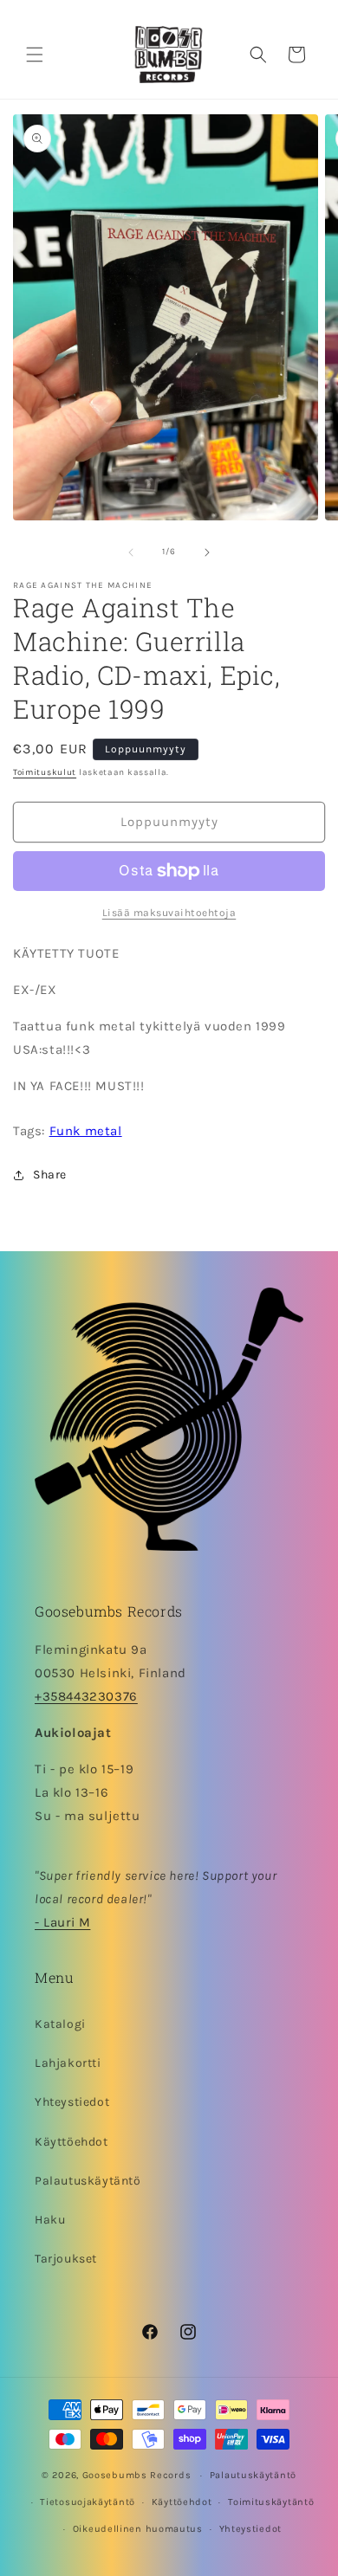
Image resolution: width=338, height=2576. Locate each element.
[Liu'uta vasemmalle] (131, 552)
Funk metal (86, 1131)
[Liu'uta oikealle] (207, 552)
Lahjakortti (68, 2063)
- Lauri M (62, 1922)
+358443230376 (86, 1696)
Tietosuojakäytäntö (88, 2502)
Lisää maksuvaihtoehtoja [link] (169, 913)
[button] (35, 55)
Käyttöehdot (71, 2142)
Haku (50, 2220)
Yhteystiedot (72, 2102)
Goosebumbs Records (137, 2475)
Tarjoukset (66, 2259)
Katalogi (60, 2024)
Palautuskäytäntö (88, 2181)
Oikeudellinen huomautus (138, 2529)
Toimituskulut (45, 772)
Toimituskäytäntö (271, 2502)
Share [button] (50, 1175)
